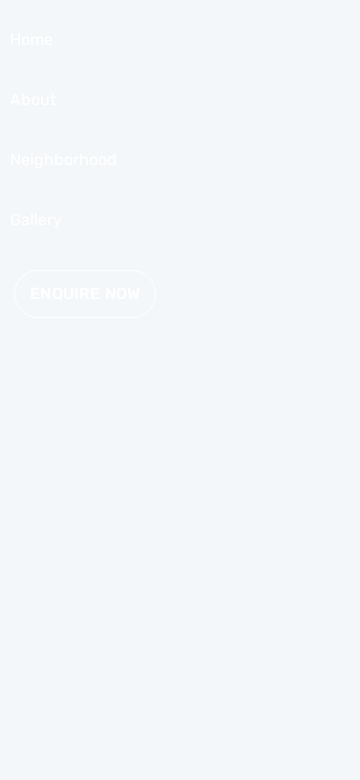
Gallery (36, 219)
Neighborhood (63, 159)
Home (31, 39)
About (33, 99)
